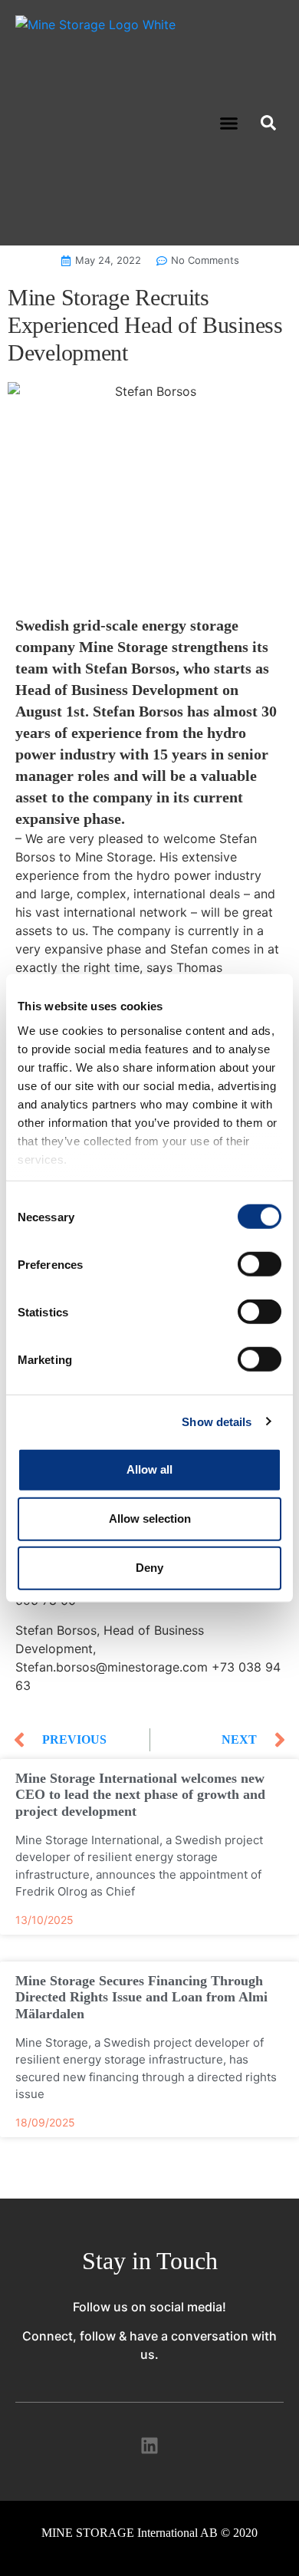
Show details (217, 1421)
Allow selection (150, 1519)
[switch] (260, 1264)
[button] (229, 123)
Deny (149, 1568)
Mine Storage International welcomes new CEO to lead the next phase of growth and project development (140, 1795)
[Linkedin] (149, 2446)
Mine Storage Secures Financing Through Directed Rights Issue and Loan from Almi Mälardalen (141, 1997)
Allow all (149, 1469)
